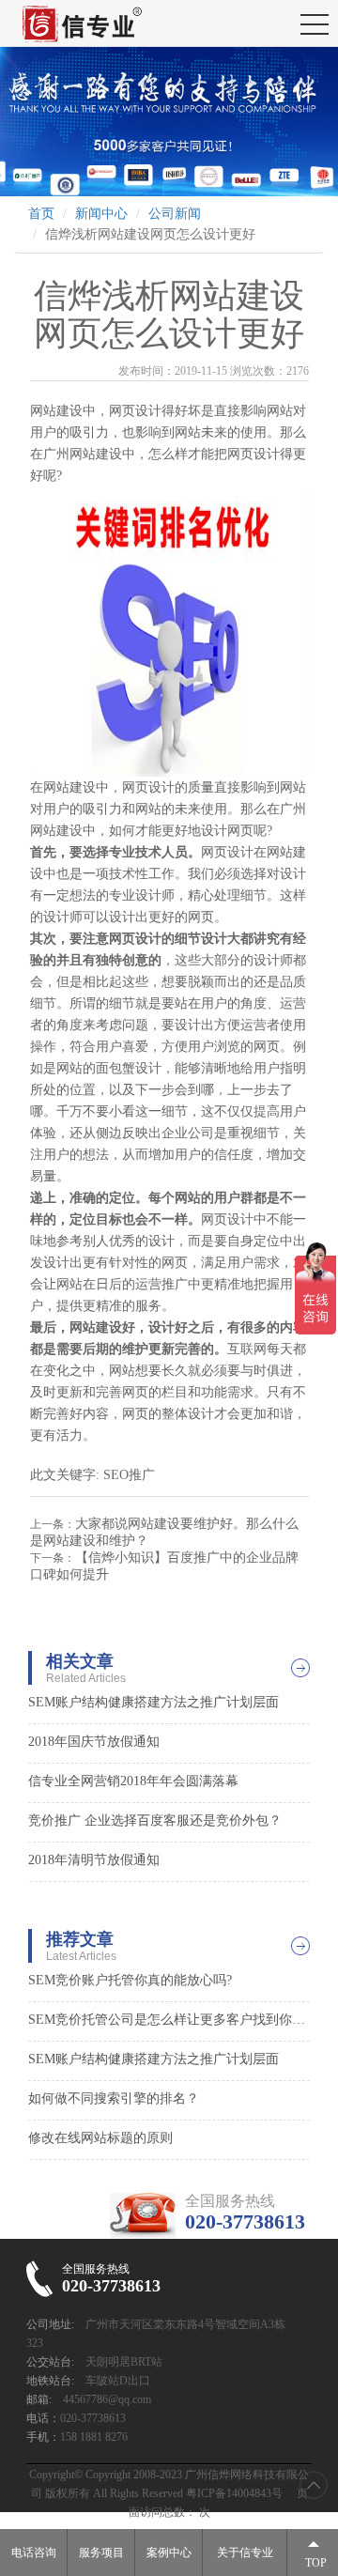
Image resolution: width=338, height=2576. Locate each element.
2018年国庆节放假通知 (94, 1742)
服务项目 (101, 2553)
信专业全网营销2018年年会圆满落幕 (133, 1781)
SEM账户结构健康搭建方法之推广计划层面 (154, 1702)
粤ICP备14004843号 (234, 2493)
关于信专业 (245, 2553)
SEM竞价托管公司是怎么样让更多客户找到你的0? (169, 2020)
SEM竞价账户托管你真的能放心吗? (130, 1980)
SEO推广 (129, 1475)
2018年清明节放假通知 (94, 1860)
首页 (41, 214)
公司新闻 (175, 214)
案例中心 (169, 2553)
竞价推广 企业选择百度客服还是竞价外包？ (155, 1820)
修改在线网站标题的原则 (100, 2138)
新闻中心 (101, 214)
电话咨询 (34, 2553)
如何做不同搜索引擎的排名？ (114, 2098)
